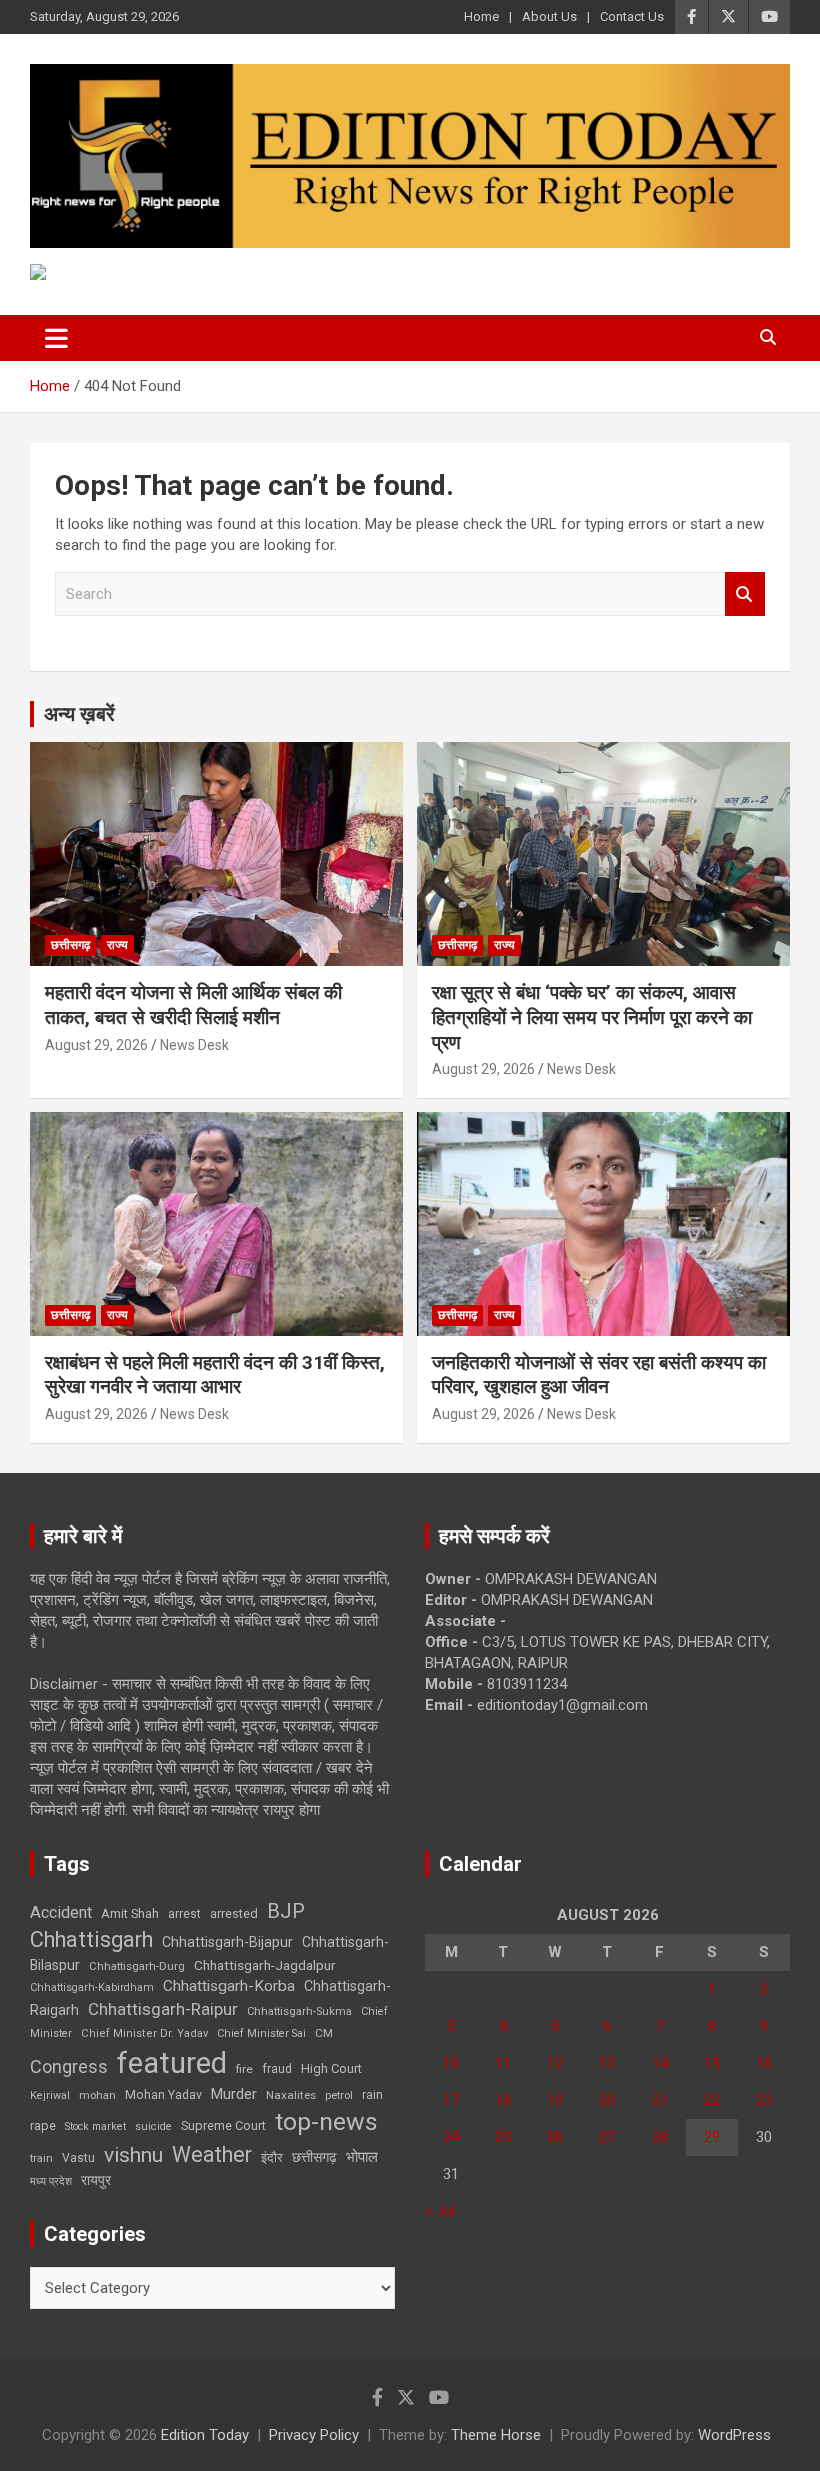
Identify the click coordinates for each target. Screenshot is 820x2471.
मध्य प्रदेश (51, 2181)
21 (660, 2100)
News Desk (194, 1045)
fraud (277, 2069)
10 (451, 2063)
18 (503, 2100)
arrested (234, 1913)
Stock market (95, 2126)
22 (712, 2100)
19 (555, 2100)
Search (745, 594)
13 (607, 2063)
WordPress (734, 2435)
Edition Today (205, 2435)
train (41, 2158)
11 (503, 2063)
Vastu (78, 2158)
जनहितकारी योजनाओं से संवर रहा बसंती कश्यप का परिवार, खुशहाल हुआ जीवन (599, 1375)
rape (43, 2125)
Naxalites (291, 2095)
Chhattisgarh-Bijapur (227, 1942)
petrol (339, 2095)
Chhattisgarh (91, 1939)
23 (764, 2100)
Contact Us (632, 16)
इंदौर (272, 2157)
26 (555, 2137)
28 (660, 2137)
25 (503, 2137)
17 (451, 2100)
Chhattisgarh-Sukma (299, 2011)
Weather (212, 2154)
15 (712, 2063)
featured (172, 2063)
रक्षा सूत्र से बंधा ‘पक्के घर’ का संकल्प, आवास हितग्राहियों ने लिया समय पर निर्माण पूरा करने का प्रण (592, 1017)
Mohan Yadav (163, 2095)
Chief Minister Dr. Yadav (144, 2033)
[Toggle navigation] (56, 338)
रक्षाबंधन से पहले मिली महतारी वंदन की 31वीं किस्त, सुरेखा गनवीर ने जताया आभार (215, 1375)
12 (555, 2063)
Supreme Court (223, 2125)
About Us (549, 16)
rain (372, 2095)
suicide (153, 2126)
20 (607, 2100)
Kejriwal (50, 2095)
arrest (184, 1914)
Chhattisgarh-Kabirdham (92, 1987)
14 (660, 2063)
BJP (286, 1911)
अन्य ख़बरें (79, 714)
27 (607, 2137)
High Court (331, 2068)
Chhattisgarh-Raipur (163, 2009)
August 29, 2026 (96, 1045)
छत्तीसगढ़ (314, 2157)
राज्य (117, 945)
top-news (326, 2121)
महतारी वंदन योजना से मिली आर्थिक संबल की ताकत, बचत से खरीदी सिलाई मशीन (193, 1005)
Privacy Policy (314, 2435)
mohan (97, 2095)
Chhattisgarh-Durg (137, 1966)
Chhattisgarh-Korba (229, 1986)
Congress (69, 2066)
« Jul (440, 2211)
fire (244, 2069)
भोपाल (362, 2157)
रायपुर (96, 2180)
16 (764, 2063)
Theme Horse (496, 2435)
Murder (234, 2094)
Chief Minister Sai (261, 2033)
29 (712, 2137)
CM (324, 2033)
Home (481, 16)
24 (451, 2137)
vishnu (133, 2155)
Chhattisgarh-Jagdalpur (265, 1965)
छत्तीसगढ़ (70, 945)
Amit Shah (130, 1913)
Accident (61, 1912)
